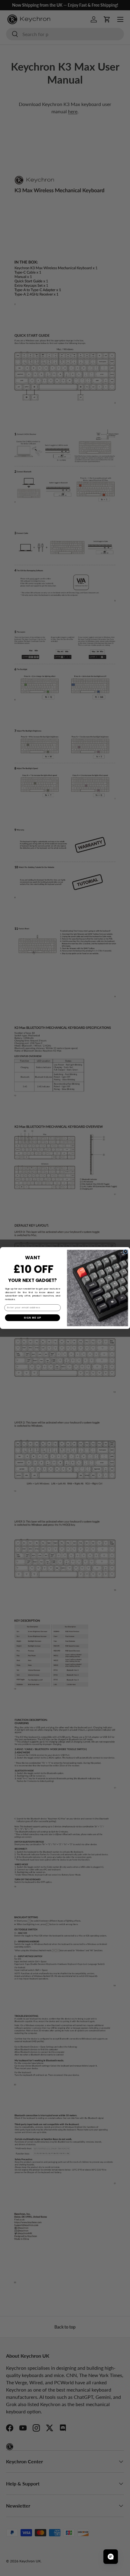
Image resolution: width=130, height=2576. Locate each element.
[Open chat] (111, 2557)
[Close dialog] (126, 1252)
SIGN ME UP (32, 1318)
